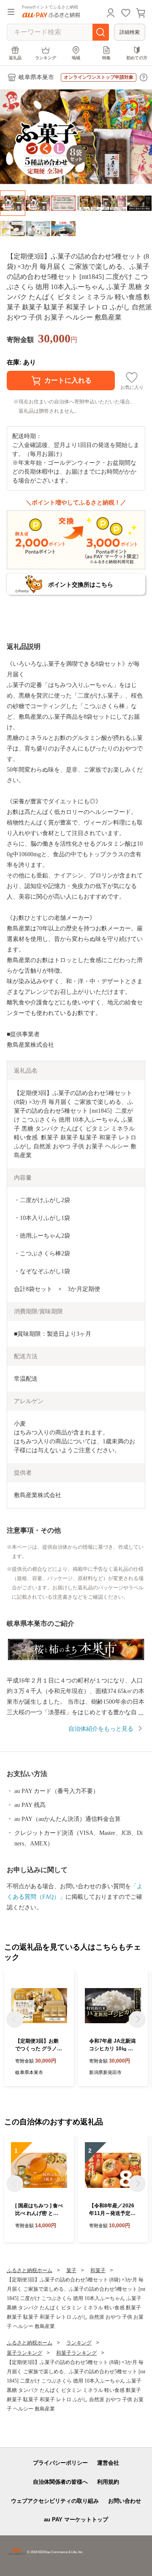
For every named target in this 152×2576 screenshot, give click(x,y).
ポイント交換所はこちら (81, 585)
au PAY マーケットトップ (76, 2519)
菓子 (71, 2270)
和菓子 (98, 2270)
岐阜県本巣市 (36, 77)
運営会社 (108, 2463)
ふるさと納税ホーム (30, 2270)
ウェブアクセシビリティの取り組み (55, 2501)
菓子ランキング (24, 2353)
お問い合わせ (125, 2501)
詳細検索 (130, 32)
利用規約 (108, 2482)
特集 (106, 58)
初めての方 (137, 58)
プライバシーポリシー (60, 2463)
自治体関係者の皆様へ (60, 2482)
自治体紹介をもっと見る (101, 1729)
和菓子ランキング (76, 2353)
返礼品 (15, 58)
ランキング (46, 58)
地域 (76, 58)
